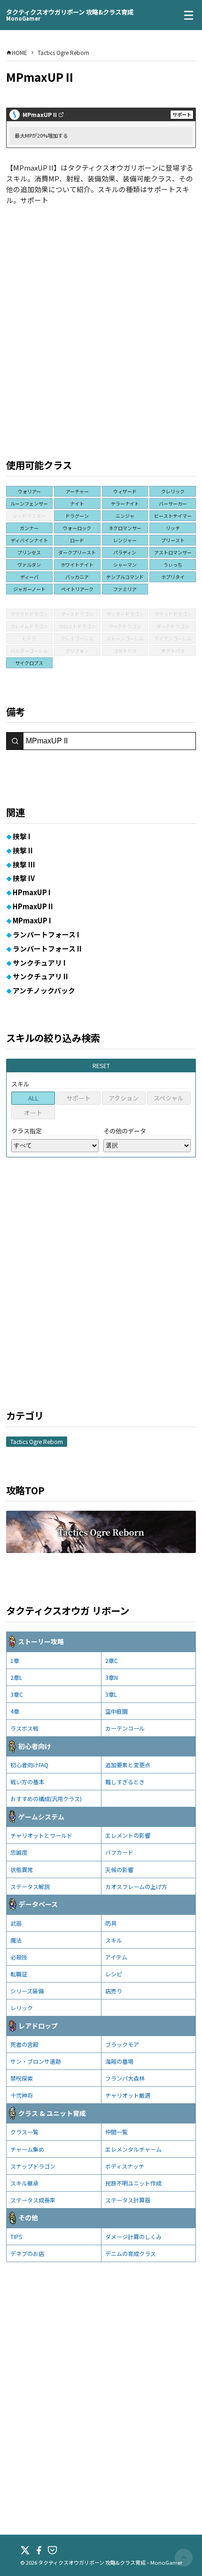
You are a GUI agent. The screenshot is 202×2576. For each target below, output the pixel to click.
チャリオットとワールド (41, 1835)
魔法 (16, 1940)
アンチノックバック (44, 990)
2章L (16, 1677)
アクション (124, 1098)
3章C (17, 1694)
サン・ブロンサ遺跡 (36, 2061)
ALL (33, 1098)
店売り (114, 1991)
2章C (112, 1660)
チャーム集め (27, 2149)
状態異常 (22, 1870)
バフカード (119, 1852)
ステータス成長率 (33, 2200)
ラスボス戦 (24, 1728)
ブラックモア (122, 2044)
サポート (78, 1098)
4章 (15, 1711)
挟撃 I (22, 836)
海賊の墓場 (119, 2061)
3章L (111, 1694)
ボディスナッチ (125, 2166)
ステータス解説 (30, 1886)
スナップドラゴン (33, 2166)
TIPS (16, 2236)
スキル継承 (24, 2183)
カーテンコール (125, 1728)
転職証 (19, 1974)
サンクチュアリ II (40, 976)
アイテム (116, 1957)
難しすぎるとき (125, 1782)
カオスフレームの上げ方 (136, 1886)
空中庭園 (117, 1711)
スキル (114, 1940)
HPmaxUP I (32, 892)
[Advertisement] (101, 320)
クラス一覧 (24, 2132)
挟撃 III (24, 864)
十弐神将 (22, 2095)
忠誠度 (19, 1852)
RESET (101, 1066)
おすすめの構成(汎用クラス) (46, 1799)
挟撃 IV (24, 878)
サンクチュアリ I (39, 963)
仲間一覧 (117, 2132)
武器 (16, 1923)
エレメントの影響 (128, 1835)
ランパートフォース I (46, 934)
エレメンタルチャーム (133, 2149)
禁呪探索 (22, 2078)
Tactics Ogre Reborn (37, 1441)
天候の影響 (119, 1870)
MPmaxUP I (32, 920)
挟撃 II (23, 850)
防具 (111, 1923)
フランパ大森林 (125, 2078)
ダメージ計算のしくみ (133, 2236)
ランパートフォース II (47, 948)
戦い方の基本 (27, 1782)
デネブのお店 (27, 2253)
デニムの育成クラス (131, 2253)
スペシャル (169, 1098)
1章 (15, 1660)
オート (33, 1112)
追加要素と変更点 (128, 1765)
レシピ (114, 1974)
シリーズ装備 (27, 1991)
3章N (112, 1677)
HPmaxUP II (33, 906)
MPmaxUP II (40, 115)
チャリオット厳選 (128, 2095)
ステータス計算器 (128, 2200)
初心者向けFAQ (29, 1765)
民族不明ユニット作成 (133, 2183)
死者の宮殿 (24, 2044)
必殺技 (19, 1957)
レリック (22, 2008)
